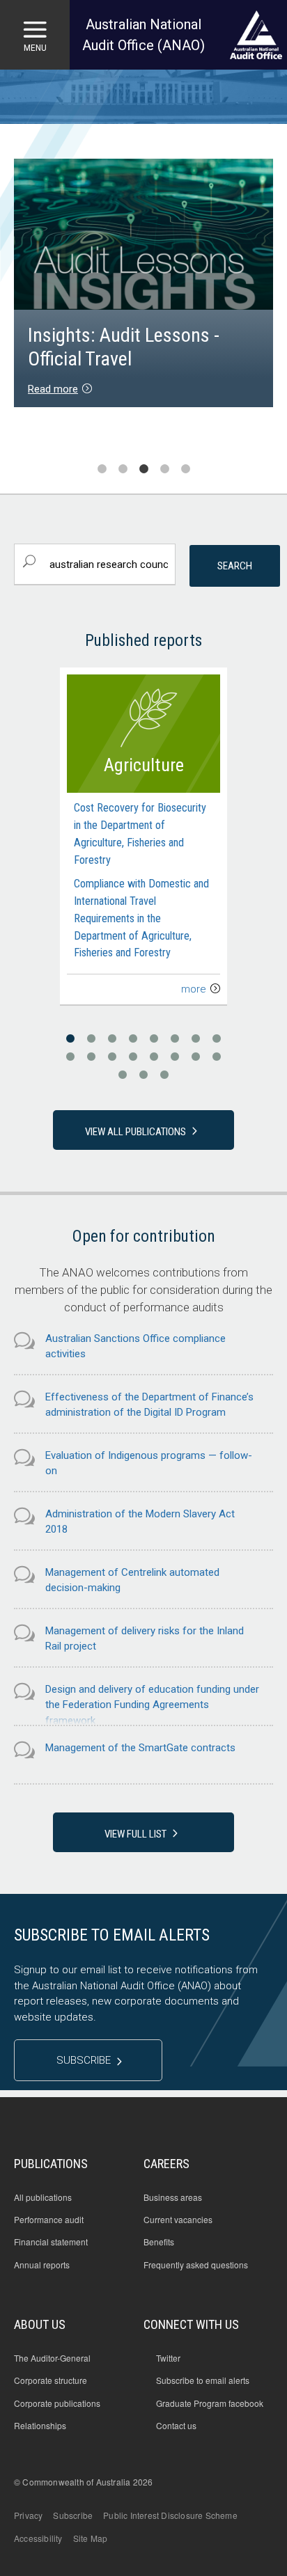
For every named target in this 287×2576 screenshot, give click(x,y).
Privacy (28, 2515)
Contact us (176, 2426)
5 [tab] (185, 469)
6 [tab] (175, 1039)
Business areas (173, 2197)
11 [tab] (112, 1057)
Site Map (91, 2538)
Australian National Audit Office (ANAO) (143, 35)
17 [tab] (123, 1075)
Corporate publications (57, 2403)
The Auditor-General (52, 2358)
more (194, 989)
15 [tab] (196, 1057)
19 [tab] (164, 1075)
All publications (43, 2197)
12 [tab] (133, 1057)
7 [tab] (196, 1039)
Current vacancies (178, 2220)
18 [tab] (143, 1075)
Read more (53, 389)
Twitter (168, 2358)
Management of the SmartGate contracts (140, 1748)
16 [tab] (217, 1057)
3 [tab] (143, 469)
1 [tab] (102, 469)
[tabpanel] (143, 285)
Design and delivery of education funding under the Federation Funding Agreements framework (152, 1705)
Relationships (40, 2426)
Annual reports (42, 2265)
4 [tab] (164, 469)
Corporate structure (51, 2380)
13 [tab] (154, 1057)
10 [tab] (91, 1057)
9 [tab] (70, 1057)
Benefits (159, 2242)
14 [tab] (175, 1057)
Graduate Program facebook (210, 2403)
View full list (135, 1834)
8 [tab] (217, 1039)
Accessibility (38, 2538)
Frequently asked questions (196, 2265)
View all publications (135, 1132)
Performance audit (49, 2220)
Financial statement (51, 2242)
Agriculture (144, 765)
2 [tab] (123, 469)
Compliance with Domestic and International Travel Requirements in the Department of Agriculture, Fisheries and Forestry (141, 918)
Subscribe (84, 2060)
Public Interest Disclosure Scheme (170, 2515)
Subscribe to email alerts (203, 2380)
